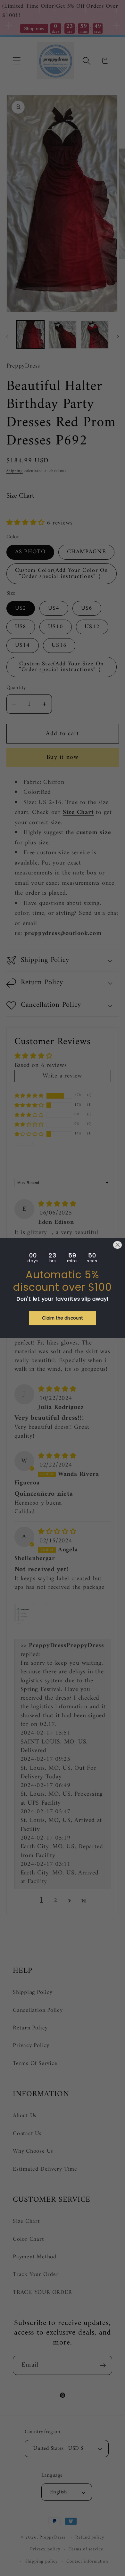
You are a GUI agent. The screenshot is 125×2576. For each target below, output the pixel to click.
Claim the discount (63, 1318)
